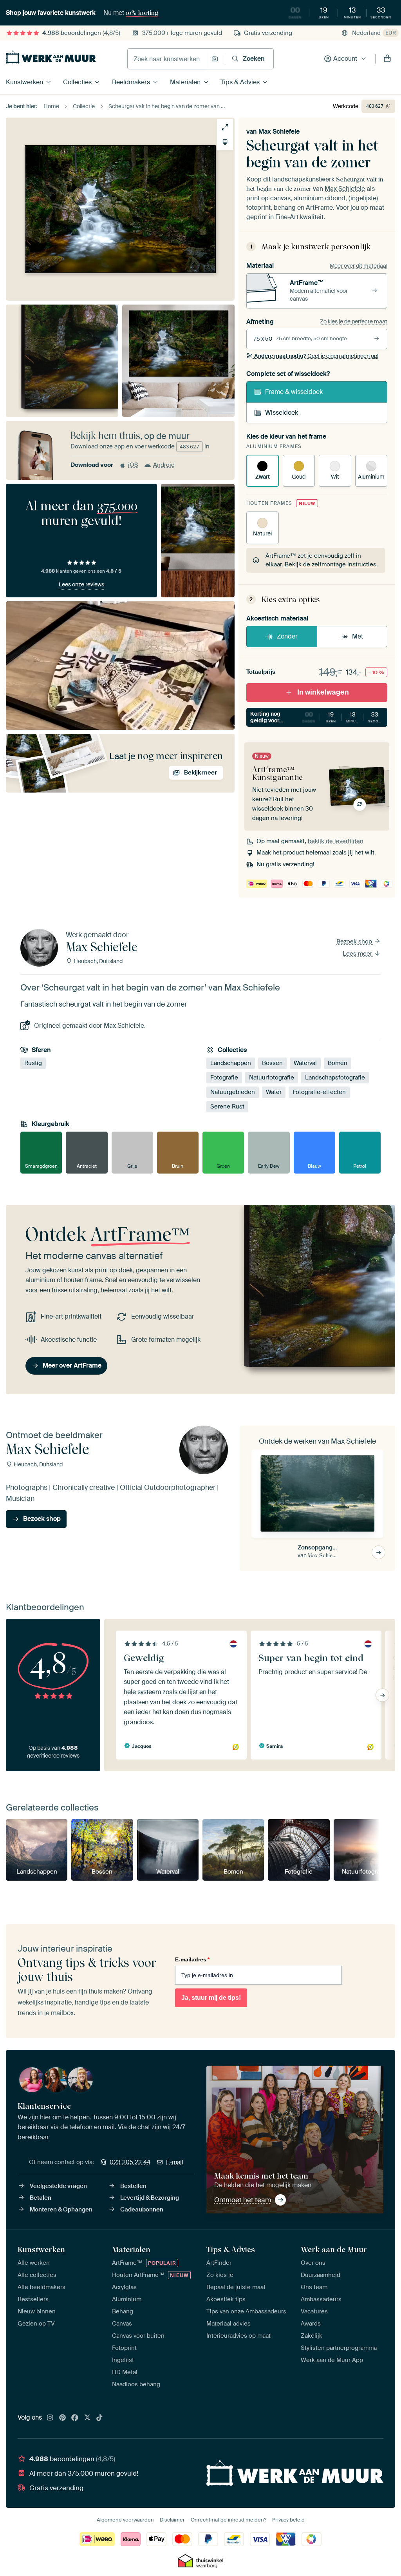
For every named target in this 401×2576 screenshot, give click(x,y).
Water (274, 1092)
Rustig (33, 1063)
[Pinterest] (63, 2418)
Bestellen (133, 2186)
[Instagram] (50, 2418)
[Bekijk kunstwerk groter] (225, 127)
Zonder (287, 636)
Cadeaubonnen (142, 2210)
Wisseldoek (282, 413)
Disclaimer (172, 2520)
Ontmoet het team (243, 2200)
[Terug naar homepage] (51, 57)
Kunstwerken (24, 82)
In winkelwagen (323, 692)
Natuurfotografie (272, 1078)
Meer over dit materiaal (359, 266)
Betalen (41, 2198)
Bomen (338, 1063)
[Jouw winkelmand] (387, 59)
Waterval (305, 1063)
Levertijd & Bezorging (150, 2198)
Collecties (77, 82)
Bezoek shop (355, 942)
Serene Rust (227, 1107)
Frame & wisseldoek (294, 392)
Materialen (185, 82)
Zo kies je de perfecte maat (354, 321)
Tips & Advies (240, 82)
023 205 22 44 (130, 2162)
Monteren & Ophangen (61, 2210)
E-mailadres (192, 1959)
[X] (87, 2418)
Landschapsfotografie (335, 1078)
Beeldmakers (131, 82)
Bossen (272, 1063)
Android (164, 465)
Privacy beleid (288, 2520)
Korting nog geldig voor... (319, 717)
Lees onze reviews (81, 584)
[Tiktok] (99, 2418)
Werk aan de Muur (334, 2249)
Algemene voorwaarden (125, 2520)
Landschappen (231, 1063)
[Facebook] (75, 2418)
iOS (133, 465)
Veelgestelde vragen (58, 2186)
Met (358, 636)
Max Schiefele (279, 132)
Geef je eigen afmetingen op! (316, 356)
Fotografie (224, 1078)
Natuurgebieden (233, 1092)
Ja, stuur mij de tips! (211, 1998)
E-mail (175, 2162)
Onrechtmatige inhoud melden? (228, 2520)
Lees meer (358, 954)
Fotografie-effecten (319, 1092)
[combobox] (167, 59)
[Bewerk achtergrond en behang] (225, 142)
